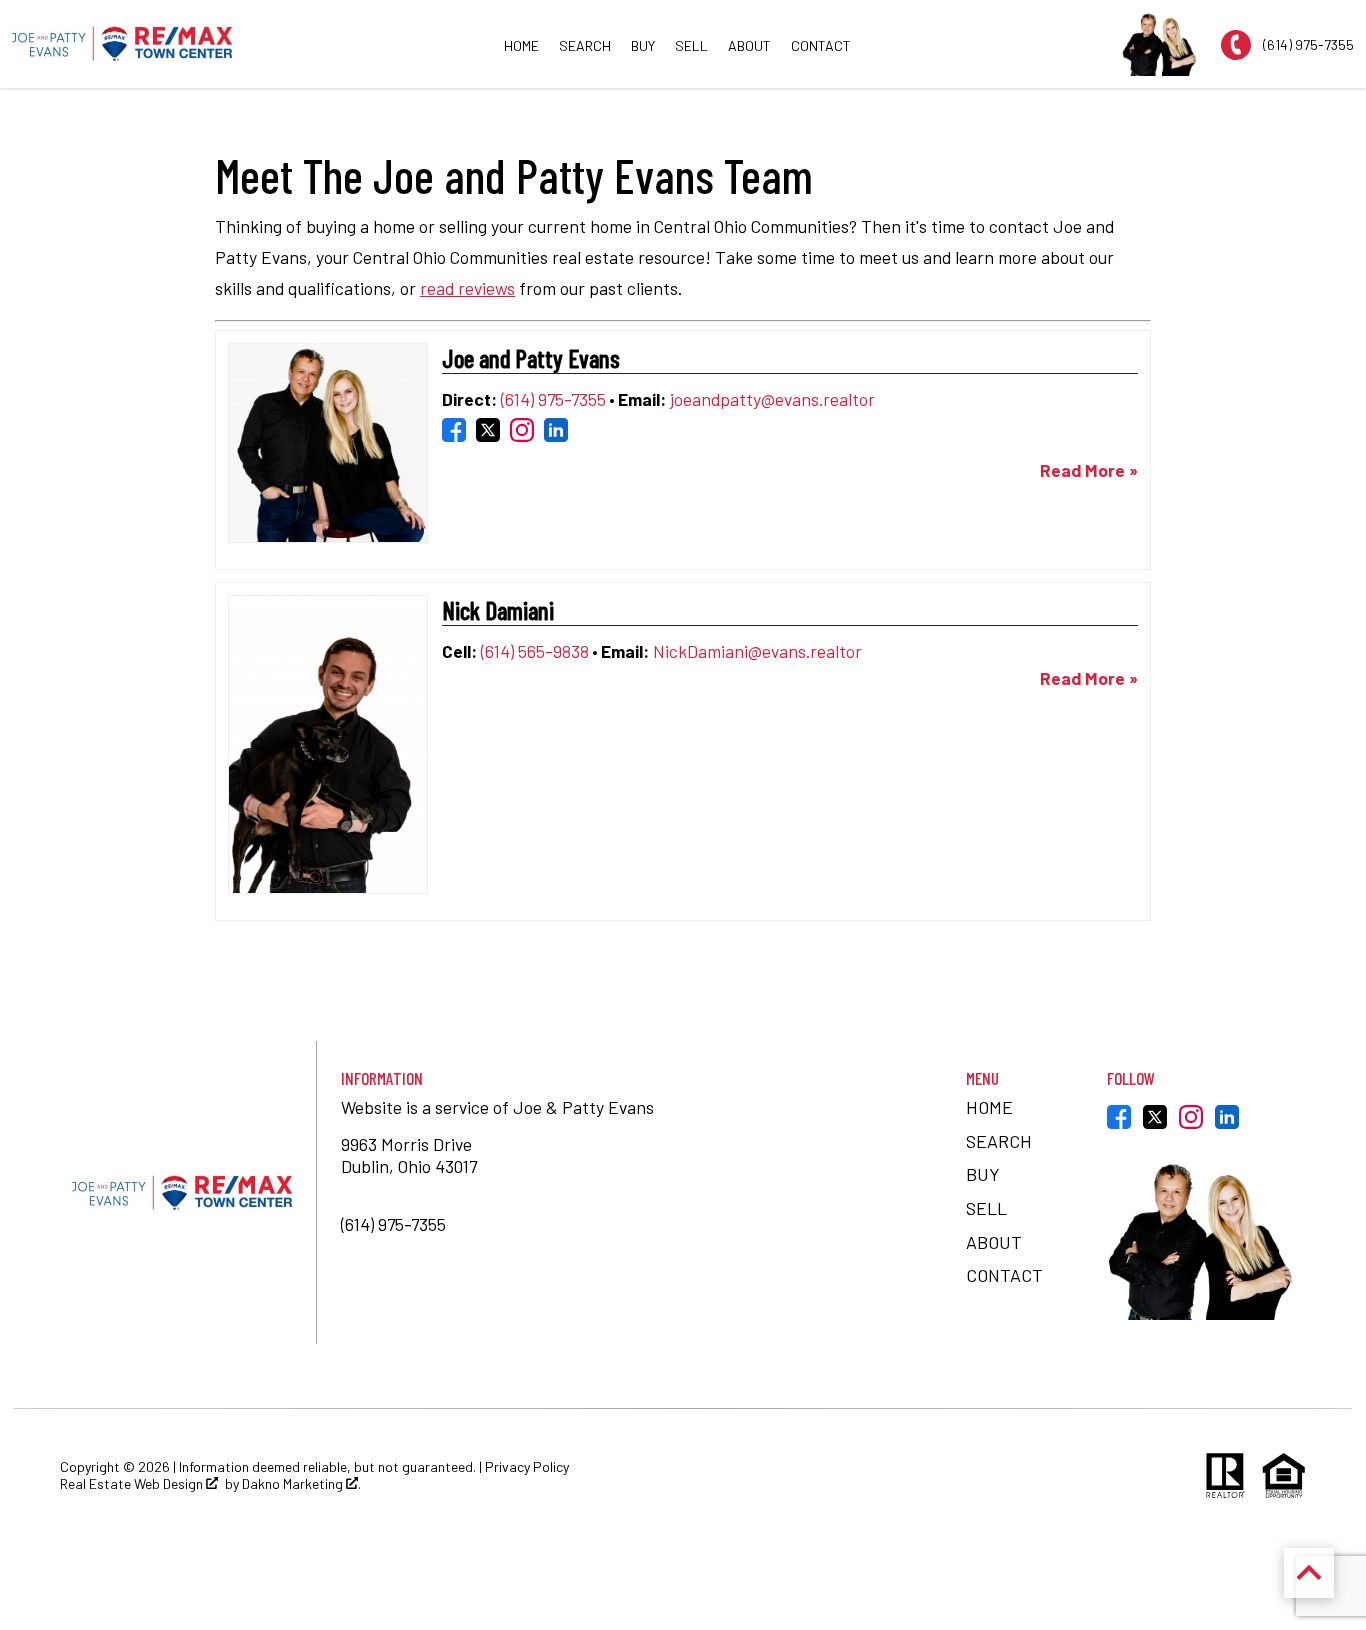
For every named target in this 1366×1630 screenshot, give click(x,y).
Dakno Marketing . (301, 1484)
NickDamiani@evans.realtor (757, 651)
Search (585, 45)
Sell (691, 45)
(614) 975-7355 (553, 399)
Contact (821, 45)
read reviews (467, 288)
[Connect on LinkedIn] (556, 433)
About (749, 45)
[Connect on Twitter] (488, 433)
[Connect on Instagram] (522, 433)
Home (521, 45)
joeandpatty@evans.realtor (772, 399)
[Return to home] (182, 1192)
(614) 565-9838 (535, 651)
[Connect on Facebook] (454, 433)
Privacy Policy (527, 1466)
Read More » (1089, 470)
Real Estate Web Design (133, 1484)
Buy (643, 45)
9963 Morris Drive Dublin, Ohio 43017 (411, 1154)
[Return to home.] (122, 43)
